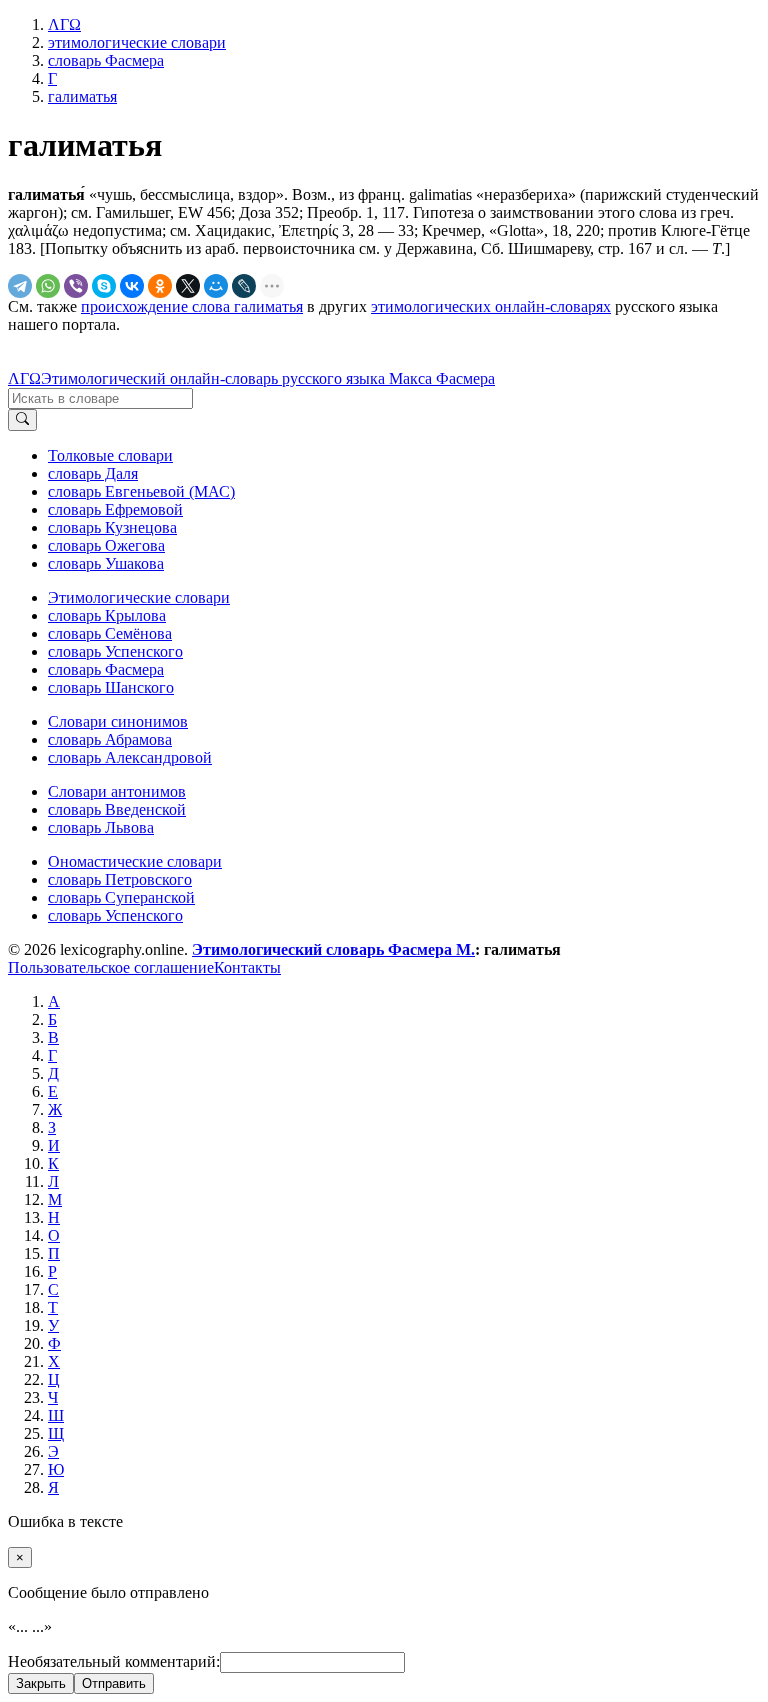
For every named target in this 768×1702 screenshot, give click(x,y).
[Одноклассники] (160, 286)
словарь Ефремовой (115, 509)
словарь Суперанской (121, 897)
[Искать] (22, 420)
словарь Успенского (115, 651)
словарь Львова (101, 827)
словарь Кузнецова (112, 527)
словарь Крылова (107, 615)
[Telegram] (20, 286)
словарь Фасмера (106, 669)
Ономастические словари (135, 861)
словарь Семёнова (110, 633)
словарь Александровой (130, 757)
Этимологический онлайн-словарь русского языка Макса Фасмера (268, 378)
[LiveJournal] (244, 286)
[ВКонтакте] (132, 286)
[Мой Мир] (216, 286)
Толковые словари (110, 455)
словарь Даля (93, 473)
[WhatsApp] (48, 286)
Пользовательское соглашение (111, 967)
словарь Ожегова (106, 545)
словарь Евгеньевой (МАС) (141, 491)
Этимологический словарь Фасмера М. (333, 949)
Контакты (247, 967)
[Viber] (76, 286)
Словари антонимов (117, 791)
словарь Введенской (117, 809)
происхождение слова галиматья (192, 306)
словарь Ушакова (106, 563)
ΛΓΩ (24, 378)
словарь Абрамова (110, 739)
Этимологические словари (139, 597)
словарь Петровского (120, 879)
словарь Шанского (111, 687)
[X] (188, 286)
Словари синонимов (118, 721)
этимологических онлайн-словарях (491, 306)
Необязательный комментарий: (114, 1661)
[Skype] (104, 286)
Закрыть (41, 1683)
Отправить (114, 1683)
